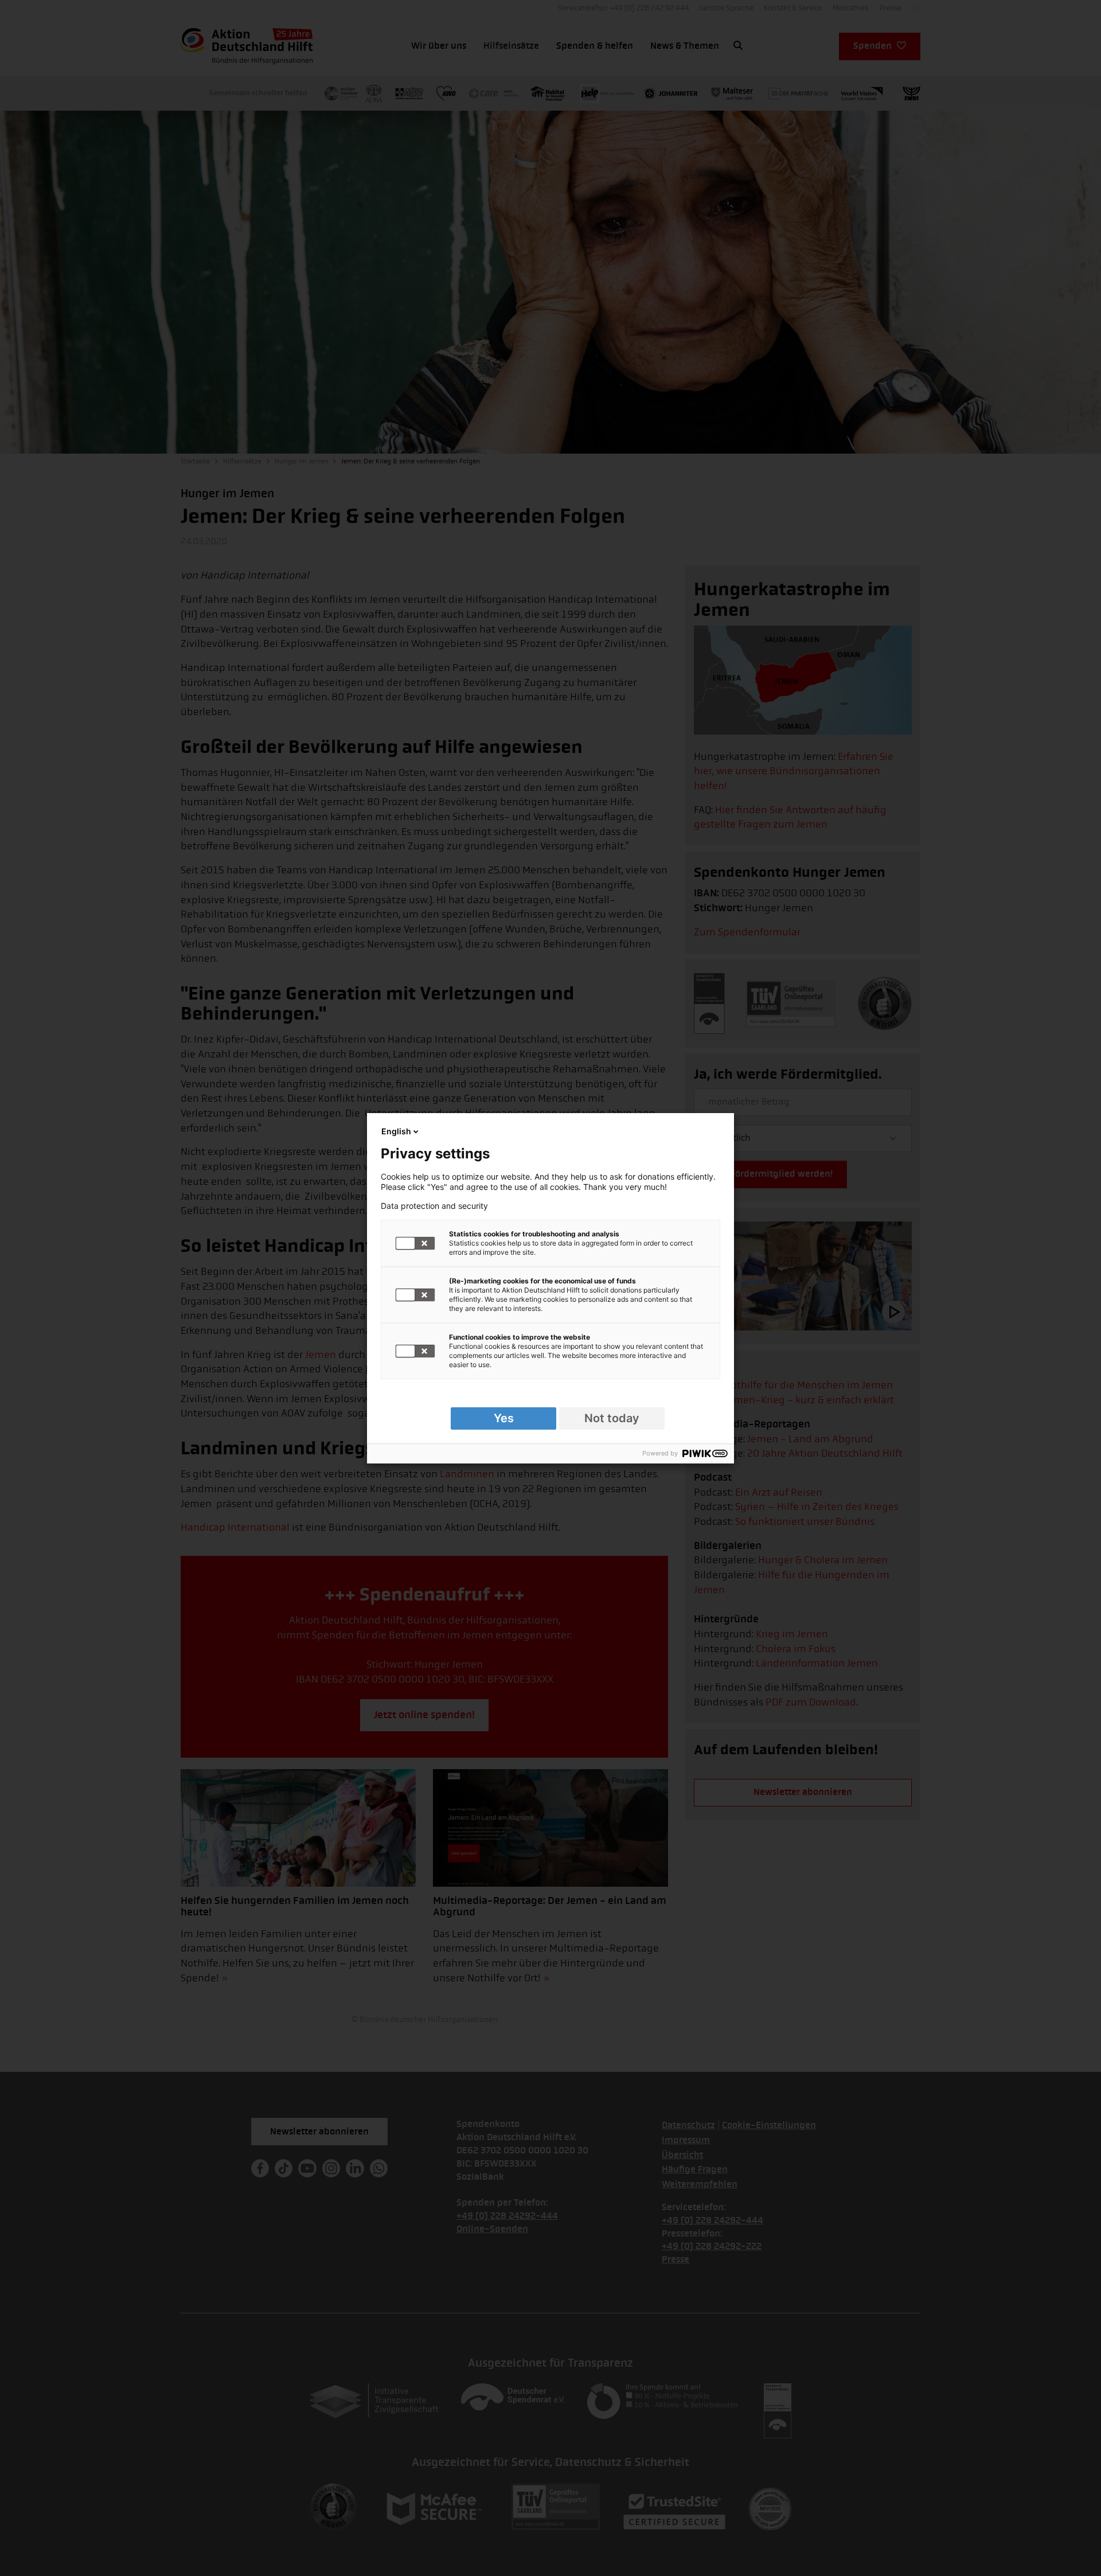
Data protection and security (434, 1206)
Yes (504, 1418)
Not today (612, 1418)
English (396, 1131)
